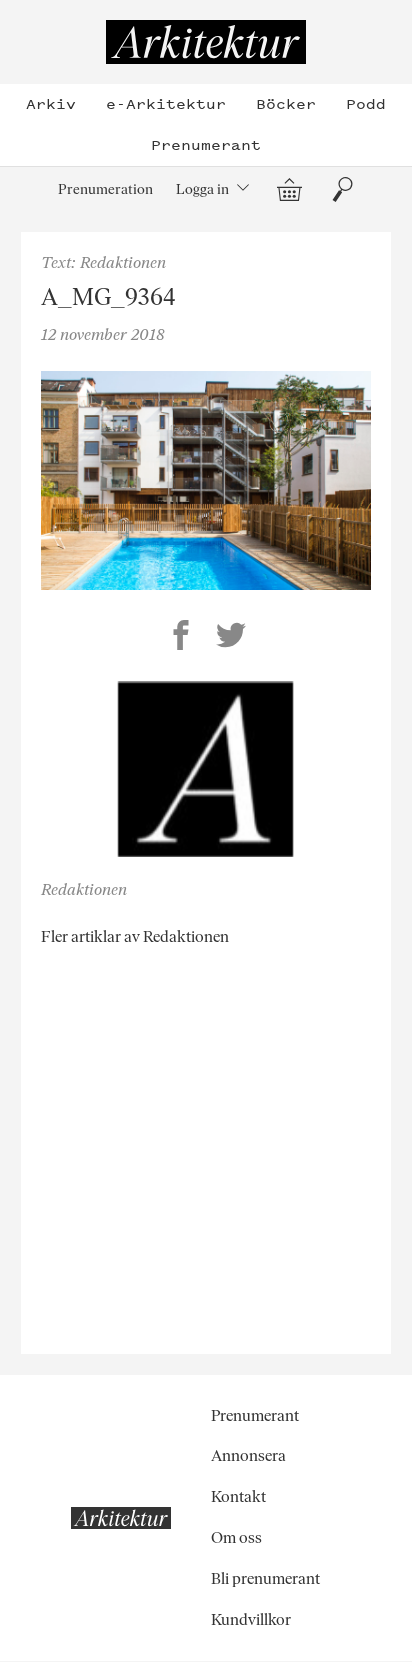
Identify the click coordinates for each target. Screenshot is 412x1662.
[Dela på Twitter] (231, 638)
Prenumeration (105, 189)
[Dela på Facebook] (181, 638)
